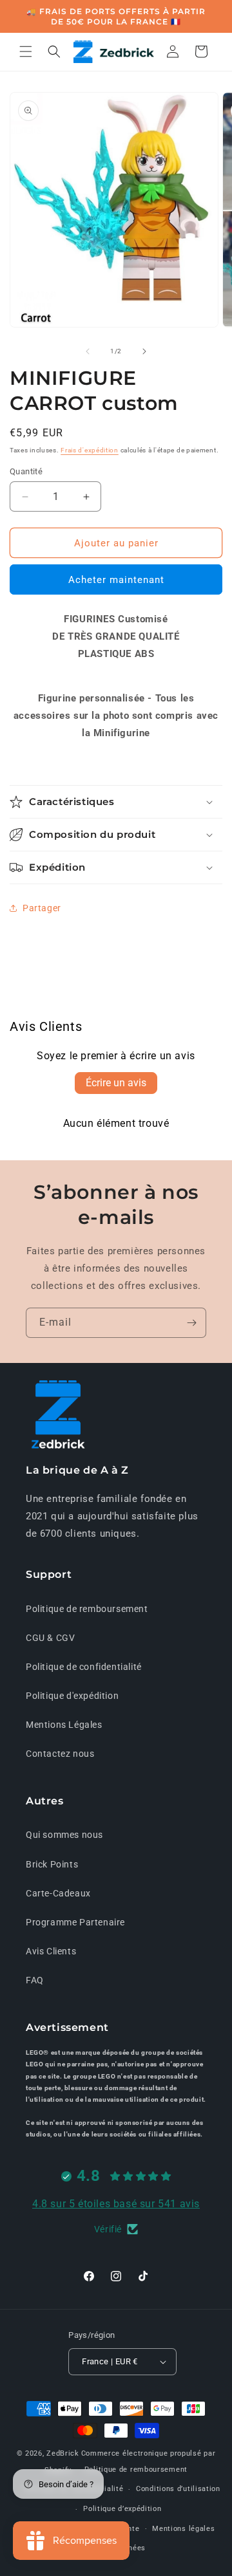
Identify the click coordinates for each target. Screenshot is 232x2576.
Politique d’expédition (122, 2509)
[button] (26, 51)
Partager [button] (42, 908)
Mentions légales (183, 2529)
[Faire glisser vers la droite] (144, 351)
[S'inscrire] (191, 1323)
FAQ (35, 1980)
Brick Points (52, 1864)
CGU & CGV (50, 1638)
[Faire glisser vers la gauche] (88, 351)
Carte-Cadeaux (58, 1893)
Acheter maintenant (116, 580)
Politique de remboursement (87, 1609)
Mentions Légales (64, 1725)
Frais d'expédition (90, 450)
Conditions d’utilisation (178, 2489)
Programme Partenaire (75, 1922)
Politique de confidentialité (84, 1667)
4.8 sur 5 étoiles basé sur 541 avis (116, 2204)
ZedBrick (63, 2453)
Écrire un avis (116, 1083)
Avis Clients (51, 1951)
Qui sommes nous (64, 1835)
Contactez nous (60, 1754)
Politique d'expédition (72, 1696)
